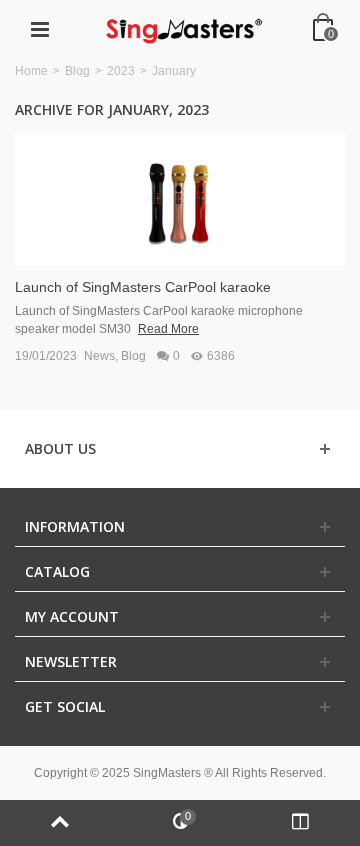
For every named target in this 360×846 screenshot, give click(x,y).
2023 (121, 71)
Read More (168, 329)
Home (31, 71)
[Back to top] (60, 823)
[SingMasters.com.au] (182, 29)
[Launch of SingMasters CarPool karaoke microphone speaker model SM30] (180, 198)
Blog (77, 71)
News (99, 356)
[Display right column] (300, 823)
